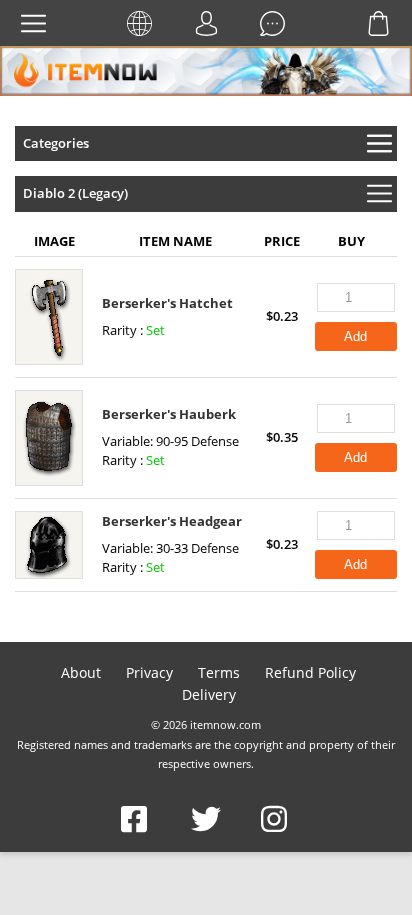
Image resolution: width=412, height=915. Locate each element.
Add (355, 336)
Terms (219, 672)
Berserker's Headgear (172, 521)
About (81, 672)
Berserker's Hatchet (167, 303)
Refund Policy (310, 672)
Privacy (149, 672)
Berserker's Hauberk (169, 414)
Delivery (209, 694)
